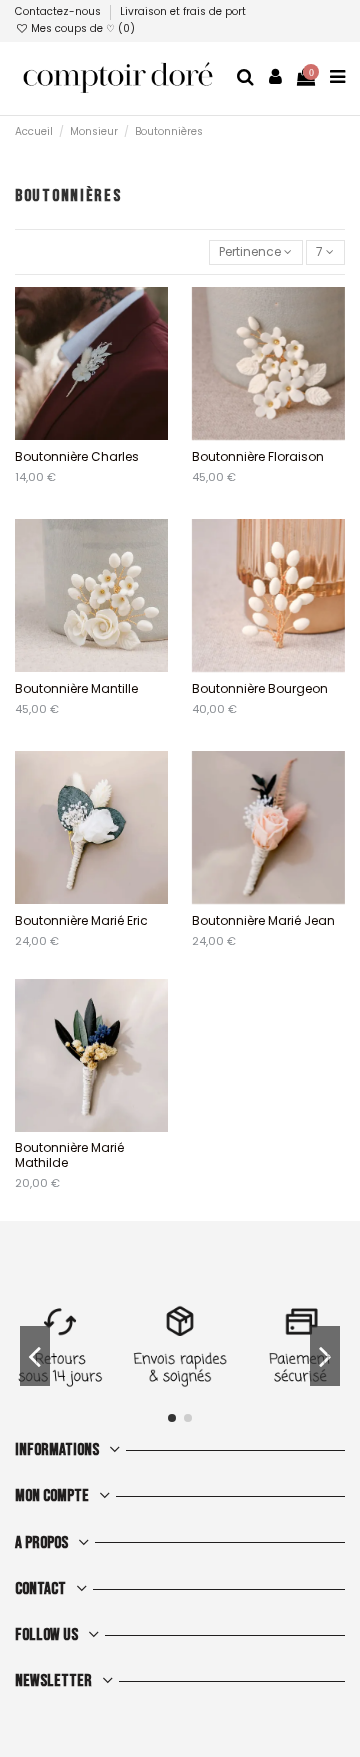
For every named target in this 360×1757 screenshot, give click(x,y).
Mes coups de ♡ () (81, 28)
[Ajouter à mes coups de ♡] (80, 434)
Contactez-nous (59, 11)
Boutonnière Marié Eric (81, 920)
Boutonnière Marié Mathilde (69, 1154)
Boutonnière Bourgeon (260, 688)
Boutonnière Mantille (76, 688)
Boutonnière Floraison (258, 456)
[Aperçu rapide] (104, 434)
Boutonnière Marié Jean (263, 920)
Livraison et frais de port (183, 11)
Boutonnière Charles (77, 456)
